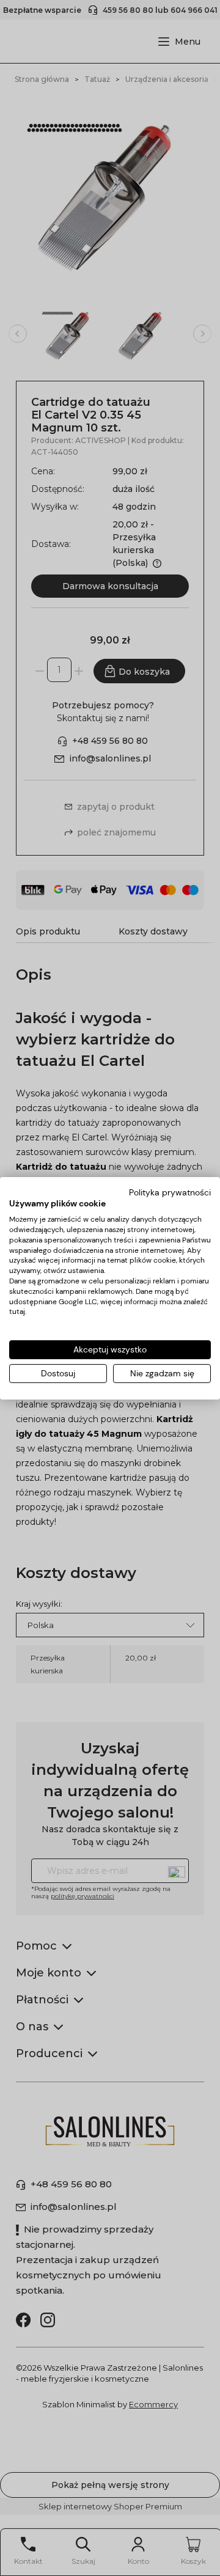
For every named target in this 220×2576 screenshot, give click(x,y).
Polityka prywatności (170, 1192)
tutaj (17, 1312)
